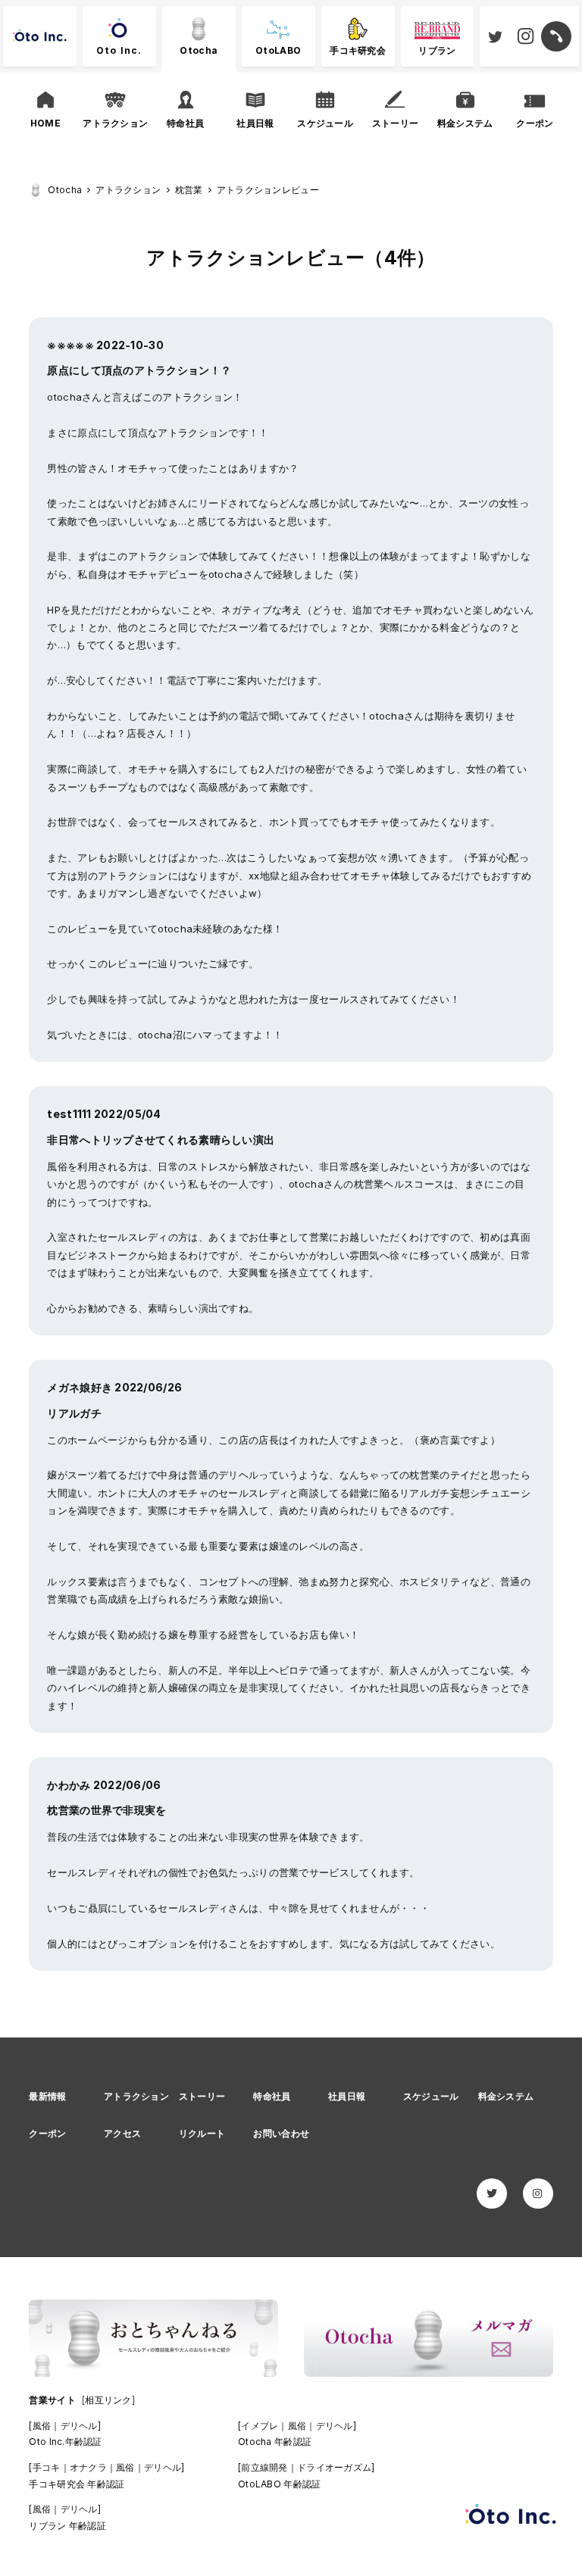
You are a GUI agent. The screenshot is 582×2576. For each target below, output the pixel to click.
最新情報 (47, 2096)
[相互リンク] (108, 2400)
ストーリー (202, 2096)
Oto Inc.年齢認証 (65, 2442)
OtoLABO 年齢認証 (279, 2484)
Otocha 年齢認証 (275, 2442)
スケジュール (431, 2096)
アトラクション (136, 2096)
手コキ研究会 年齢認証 (77, 2484)
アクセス (122, 2133)
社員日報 (347, 2096)
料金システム (506, 2096)
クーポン (47, 2133)
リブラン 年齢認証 (67, 2526)
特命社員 (272, 2096)
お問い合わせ (281, 2133)
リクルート (202, 2133)
